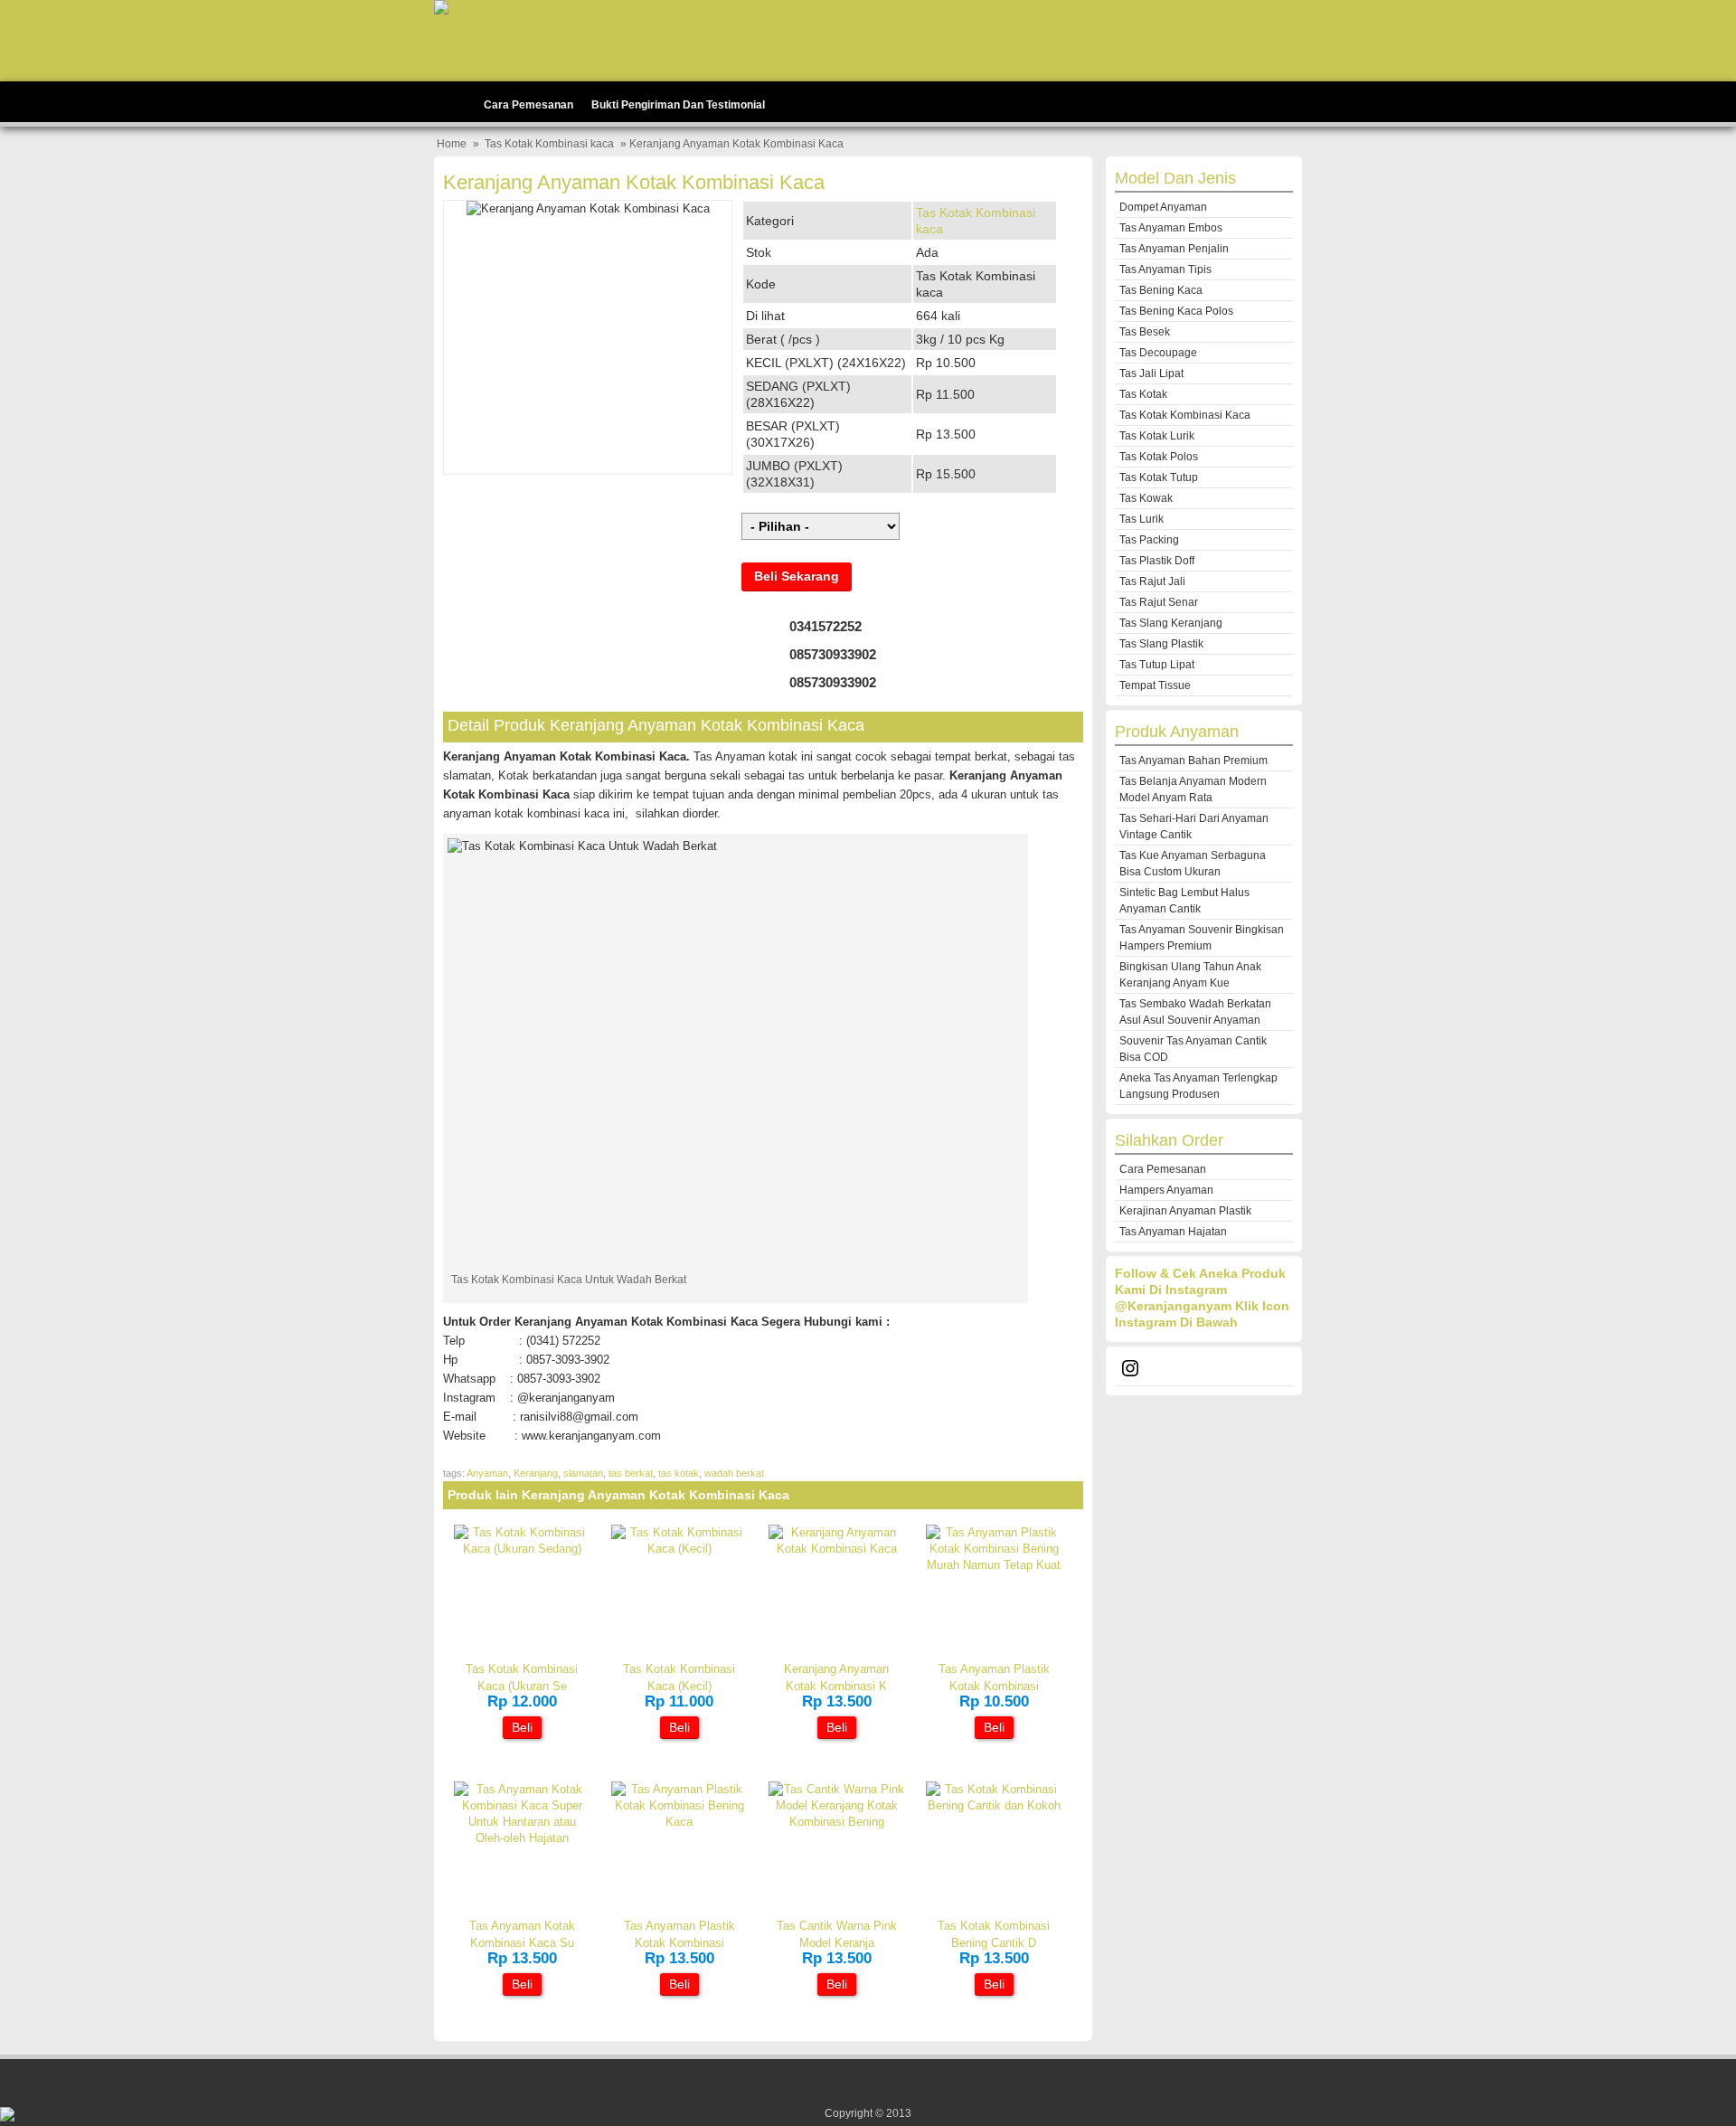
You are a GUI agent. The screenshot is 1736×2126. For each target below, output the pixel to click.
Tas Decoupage (1158, 353)
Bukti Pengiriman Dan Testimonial (678, 105)
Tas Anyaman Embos (1171, 228)
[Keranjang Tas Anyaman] (505, 8)
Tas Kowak (1146, 498)
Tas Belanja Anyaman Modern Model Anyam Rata (1193, 789)
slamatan (583, 1473)
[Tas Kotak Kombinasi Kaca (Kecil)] (679, 1549)
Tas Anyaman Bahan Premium (1193, 761)
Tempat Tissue (1155, 685)
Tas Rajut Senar (1159, 602)
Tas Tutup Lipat (1157, 665)
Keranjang (536, 1473)
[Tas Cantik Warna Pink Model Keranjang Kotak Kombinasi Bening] (836, 1822)
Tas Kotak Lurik (1157, 436)
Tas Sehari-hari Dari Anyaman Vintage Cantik (1194, 827)
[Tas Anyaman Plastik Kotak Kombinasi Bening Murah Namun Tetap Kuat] (994, 1565)
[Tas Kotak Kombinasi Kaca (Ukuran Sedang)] (522, 1549)
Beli (522, 1727)
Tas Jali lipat (1151, 373)
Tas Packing (1149, 540)
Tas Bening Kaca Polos (1176, 311)
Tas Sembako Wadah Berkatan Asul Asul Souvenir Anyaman (1195, 1012)
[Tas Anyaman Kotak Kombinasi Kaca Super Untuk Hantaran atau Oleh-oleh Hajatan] (522, 1838)
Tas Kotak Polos (1159, 457)
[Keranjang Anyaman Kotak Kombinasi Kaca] (836, 1549)
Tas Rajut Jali (1152, 581)
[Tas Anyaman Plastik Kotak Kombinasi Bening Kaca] (679, 1822)
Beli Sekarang (797, 576)
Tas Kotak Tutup (1159, 477)
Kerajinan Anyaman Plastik (1185, 1211)
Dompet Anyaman (1163, 207)
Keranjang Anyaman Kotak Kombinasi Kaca (634, 182)
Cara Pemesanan (528, 105)
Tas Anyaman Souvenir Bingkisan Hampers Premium (1202, 938)
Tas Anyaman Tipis (1165, 269)
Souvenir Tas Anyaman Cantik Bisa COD (1193, 1049)
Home (452, 144)
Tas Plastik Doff (1157, 561)
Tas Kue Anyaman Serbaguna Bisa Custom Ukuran (1193, 864)
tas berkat (631, 1473)
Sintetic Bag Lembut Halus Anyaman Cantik (1184, 901)
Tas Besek (1145, 332)
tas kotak (679, 1473)
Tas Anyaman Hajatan (1173, 1232)
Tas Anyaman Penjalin (1174, 249)
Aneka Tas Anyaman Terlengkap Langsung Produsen (1198, 1086)
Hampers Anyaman (1166, 1190)
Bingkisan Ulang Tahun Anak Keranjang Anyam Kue (1190, 975)
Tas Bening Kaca (1161, 290)
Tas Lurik (1142, 519)
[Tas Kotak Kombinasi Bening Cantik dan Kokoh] (994, 1805)
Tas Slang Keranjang (1171, 623)
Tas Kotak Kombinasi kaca (549, 144)
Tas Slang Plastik (1161, 644)
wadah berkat (734, 1473)
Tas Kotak (1143, 394)
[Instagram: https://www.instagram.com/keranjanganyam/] (1204, 1370)
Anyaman (487, 1473)
